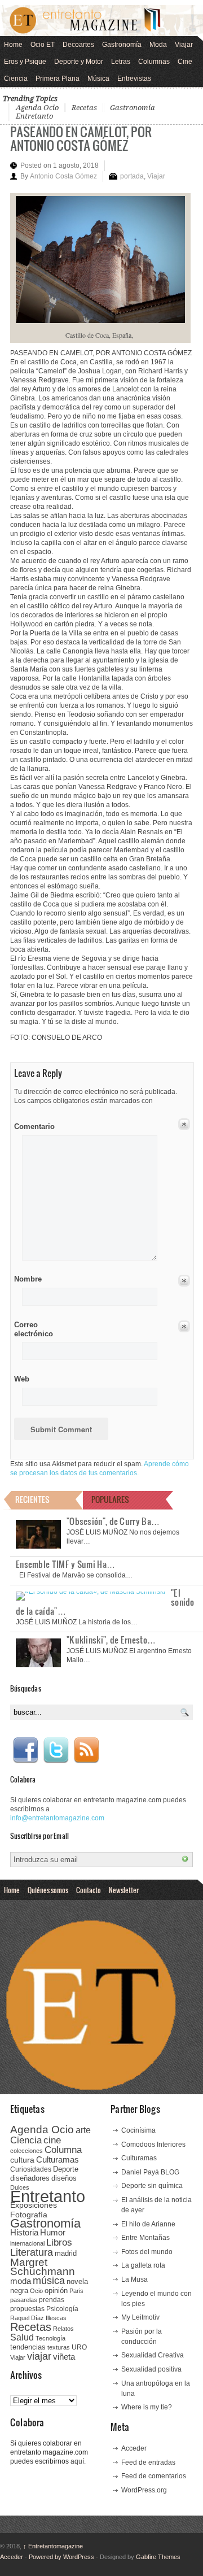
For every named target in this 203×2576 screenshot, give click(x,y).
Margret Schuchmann (43, 2267)
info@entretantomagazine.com (57, 1818)
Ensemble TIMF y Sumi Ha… (65, 1564)
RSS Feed (86, 1750)
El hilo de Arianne (148, 2224)
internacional (27, 2243)
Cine (185, 62)
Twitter (56, 1750)
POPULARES (110, 1499)
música (49, 2281)
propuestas (27, 2309)
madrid (66, 2253)
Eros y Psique (25, 62)
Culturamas (58, 2159)
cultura (22, 2160)
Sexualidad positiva (151, 2369)
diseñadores (30, 2178)
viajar (39, 2356)
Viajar (184, 45)
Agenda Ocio (37, 108)
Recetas (84, 108)
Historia (24, 2232)
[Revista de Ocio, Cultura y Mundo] (101, 21)
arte (83, 2130)
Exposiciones (34, 2205)
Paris (76, 2291)
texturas (59, 2347)
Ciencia (16, 79)
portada (132, 176)
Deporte (66, 2169)
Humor (53, 2232)
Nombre (28, 1279)
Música (98, 79)
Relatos (63, 2329)
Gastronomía (122, 45)
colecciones (27, 2151)
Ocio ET (43, 45)
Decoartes (78, 45)
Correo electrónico (32, 1329)
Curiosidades (31, 2169)
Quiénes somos (48, 1890)
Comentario (32, 1124)
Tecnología (50, 2338)
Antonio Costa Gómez (63, 176)
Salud (22, 2337)
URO (79, 2347)
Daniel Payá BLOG (150, 2172)
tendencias (28, 2347)
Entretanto (34, 116)
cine (52, 2140)
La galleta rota (143, 2265)
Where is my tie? (147, 2407)
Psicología (62, 2309)
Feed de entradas (148, 2462)
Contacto (89, 1890)
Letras (121, 62)
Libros (59, 2242)
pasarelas (24, 2300)
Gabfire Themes (158, 2557)
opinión (56, 2290)
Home (13, 45)
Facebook (25, 1750)
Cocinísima (138, 2130)
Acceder (134, 2448)
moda (21, 2281)
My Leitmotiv (140, 2317)
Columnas (154, 62)
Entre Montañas (145, 2238)
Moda (158, 45)
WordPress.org (144, 2490)
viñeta (64, 2357)
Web (22, 1379)
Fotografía (29, 2215)
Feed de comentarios (154, 2476)
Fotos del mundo (147, 2252)
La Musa (134, 2279)
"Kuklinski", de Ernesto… (111, 1640)
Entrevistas (134, 79)
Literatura (32, 2252)
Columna (63, 2150)
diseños (64, 2178)
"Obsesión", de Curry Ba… (113, 1521)
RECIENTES (32, 1499)
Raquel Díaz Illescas (38, 2318)
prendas (52, 2300)
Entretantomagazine (53, 2546)
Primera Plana (58, 79)
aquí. (78, 2461)
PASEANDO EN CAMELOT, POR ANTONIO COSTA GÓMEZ (81, 138)
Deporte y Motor (79, 62)
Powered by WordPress (61, 2557)
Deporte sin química (152, 2186)
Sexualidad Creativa (153, 2355)
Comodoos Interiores (153, 2145)
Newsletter (124, 1890)
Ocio (36, 2291)
